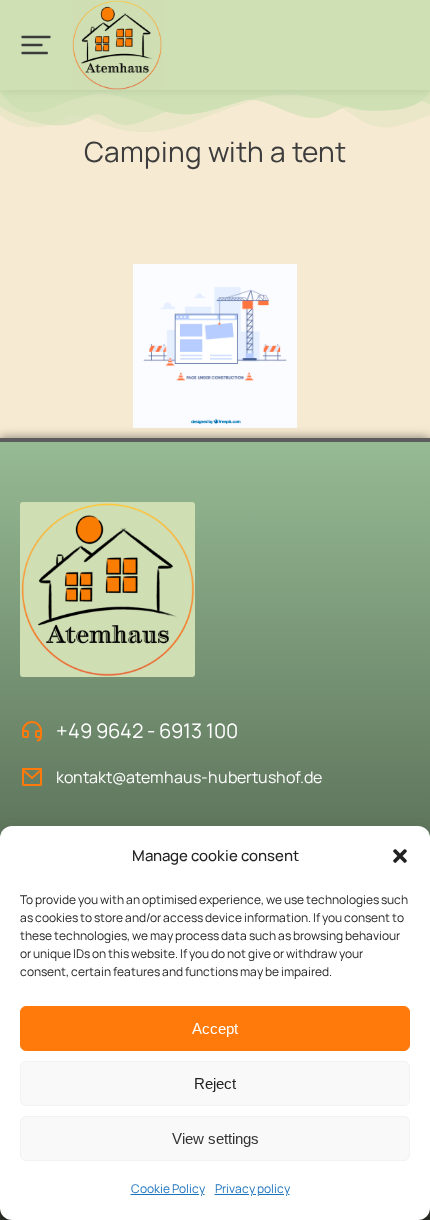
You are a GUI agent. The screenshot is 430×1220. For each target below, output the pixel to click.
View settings (215, 1138)
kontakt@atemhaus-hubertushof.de (189, 777)
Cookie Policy (168, 1188)
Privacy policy (252, 1188)
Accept (215, 1028)
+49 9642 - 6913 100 (147, 730)
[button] (400, 856)
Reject (215, 1083)
